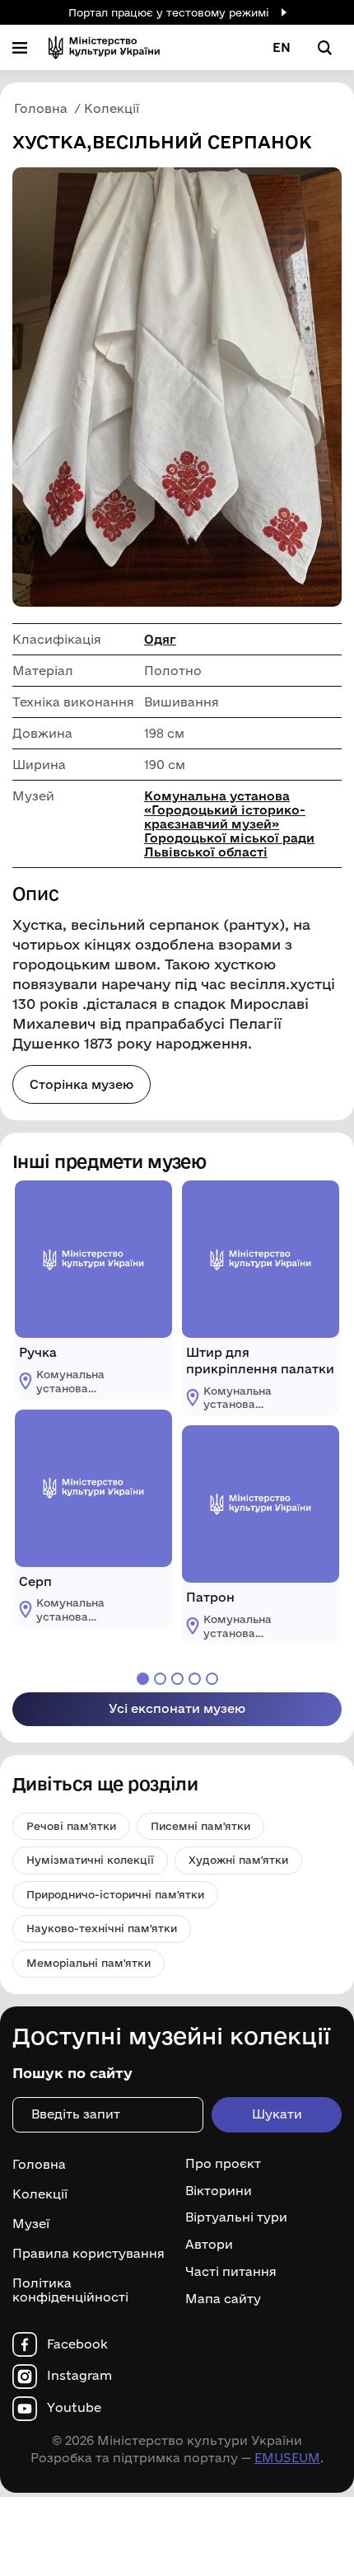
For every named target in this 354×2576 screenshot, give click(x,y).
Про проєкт (223, 2164)
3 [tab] (177, 1679)
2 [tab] (160, 1679)
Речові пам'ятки (71, 1826)
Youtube (74, 2408)
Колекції (40, 2194)
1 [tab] (143, 1679)
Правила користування (88, 2253)
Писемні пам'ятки (200, 1826)
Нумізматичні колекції (90, 1860)
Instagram (79, 2376)
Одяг (160, 639)
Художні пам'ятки (238, 1860)
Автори (209, 2245)
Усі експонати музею (177, 1708)
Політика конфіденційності (70, 2290)
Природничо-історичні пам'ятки (115, 1894)
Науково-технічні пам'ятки (102, 1928)
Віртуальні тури (236, 2217)
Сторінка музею (82, 1084)
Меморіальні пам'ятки (88, 1963)
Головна (39, 2164)
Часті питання (231, 2272)
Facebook (77, 2344)
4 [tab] (195, 1679)
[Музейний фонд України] (104, 47)
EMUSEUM (287, 2458)
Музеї (31, 2224)
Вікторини (219, 2191)
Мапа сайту (223, 2299)
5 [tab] (212, 1679)
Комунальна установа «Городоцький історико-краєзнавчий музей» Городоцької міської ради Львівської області (229, 824)
